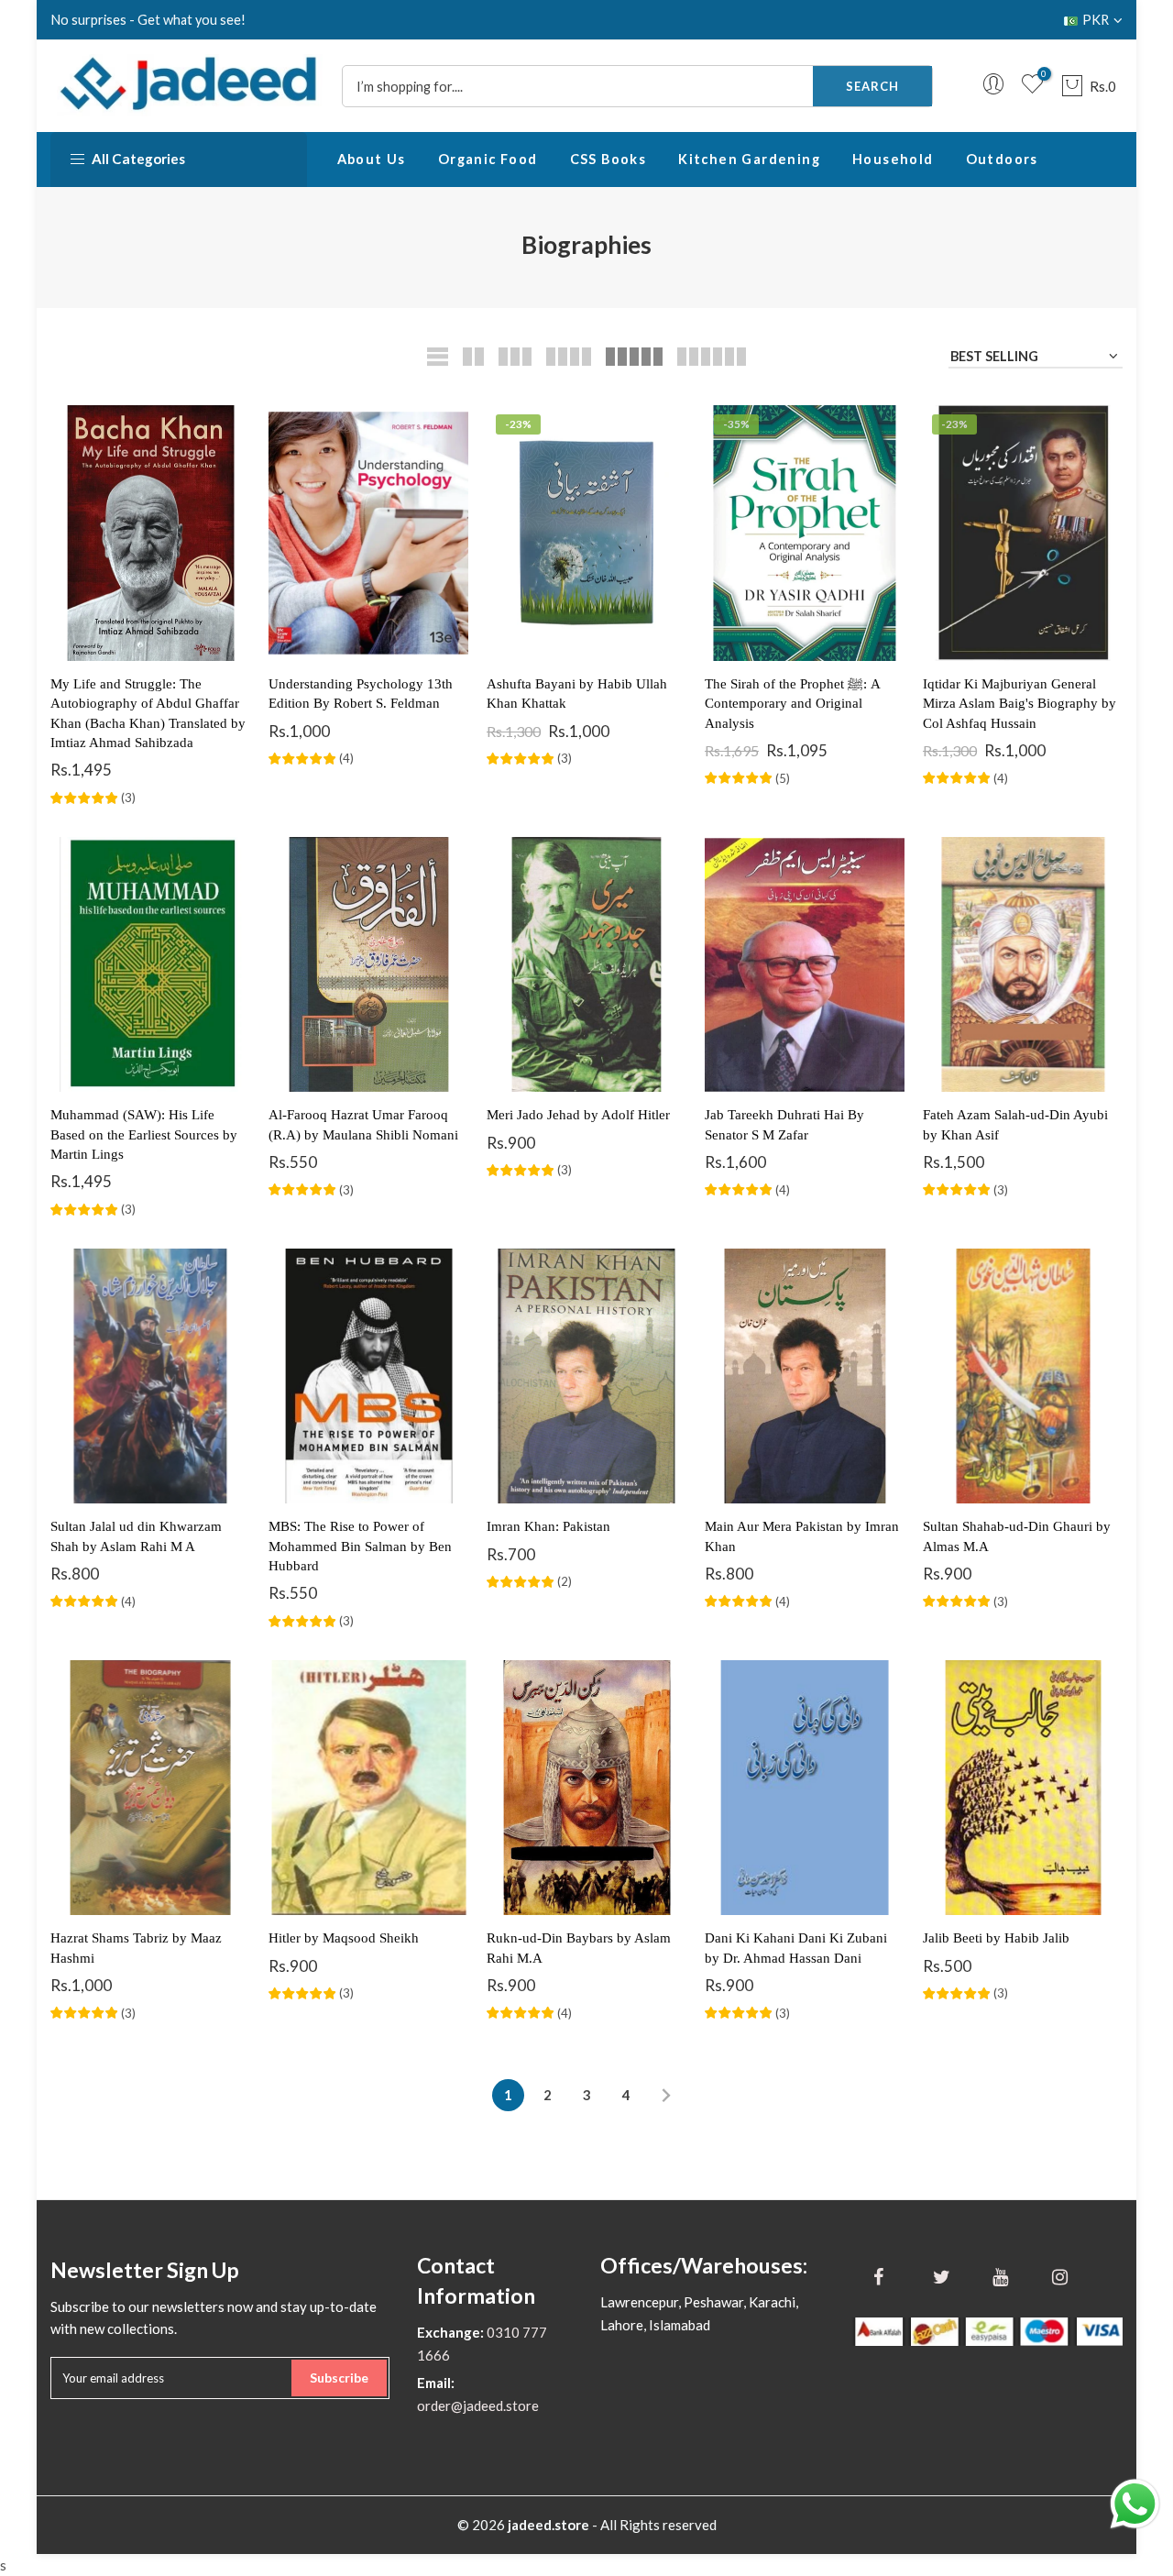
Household (893, 159)
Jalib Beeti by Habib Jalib (996, 1938)
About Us (372, 159)
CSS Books (608, 159)
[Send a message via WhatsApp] (1135, 2504)
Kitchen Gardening (749, 159)
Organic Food (488, 159)
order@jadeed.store (478, 2405)
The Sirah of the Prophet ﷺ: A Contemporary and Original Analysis (792, 704)
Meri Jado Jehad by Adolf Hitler (578, 1115)
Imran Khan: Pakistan (548, 1526)
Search (872, 86)
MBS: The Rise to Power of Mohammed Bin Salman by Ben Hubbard (360, 1546)
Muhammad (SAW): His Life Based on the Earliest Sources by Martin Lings (144, 1134)
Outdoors (1002, 159)
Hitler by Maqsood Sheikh (344, 1938)
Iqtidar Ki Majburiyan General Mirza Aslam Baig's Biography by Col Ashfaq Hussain (1020, 704)
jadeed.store (548, 2525)
